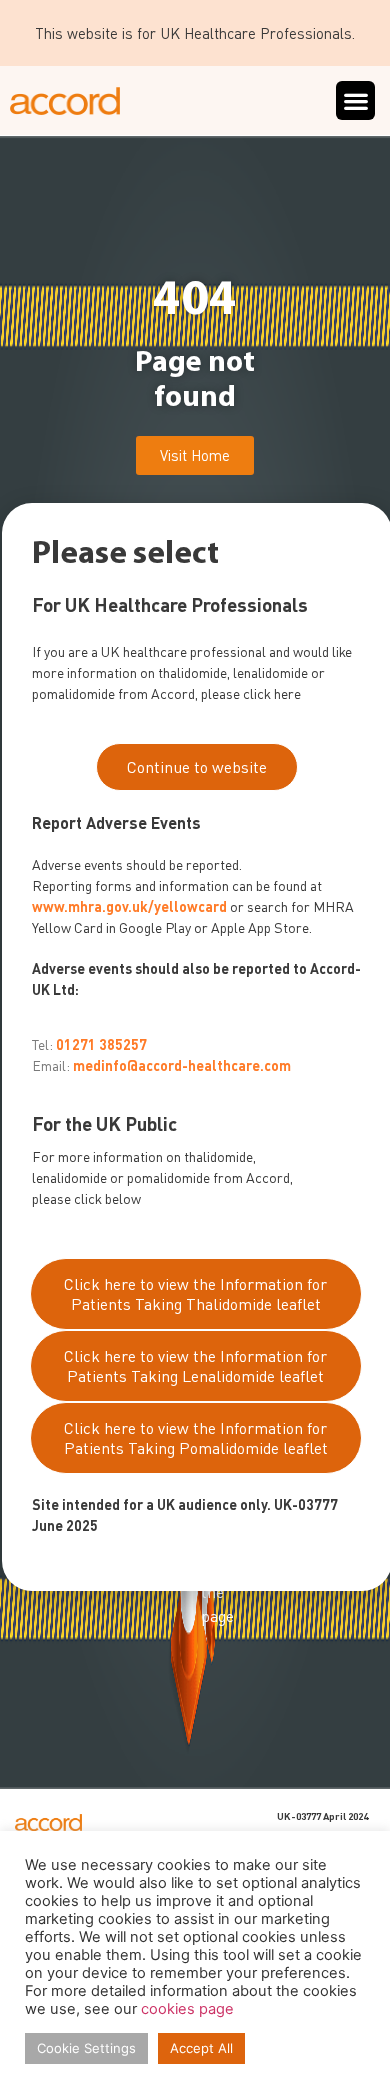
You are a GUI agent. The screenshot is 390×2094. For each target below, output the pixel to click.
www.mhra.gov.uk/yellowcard (129, 906)
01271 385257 (101, 1044)
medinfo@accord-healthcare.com (182, 1065)
